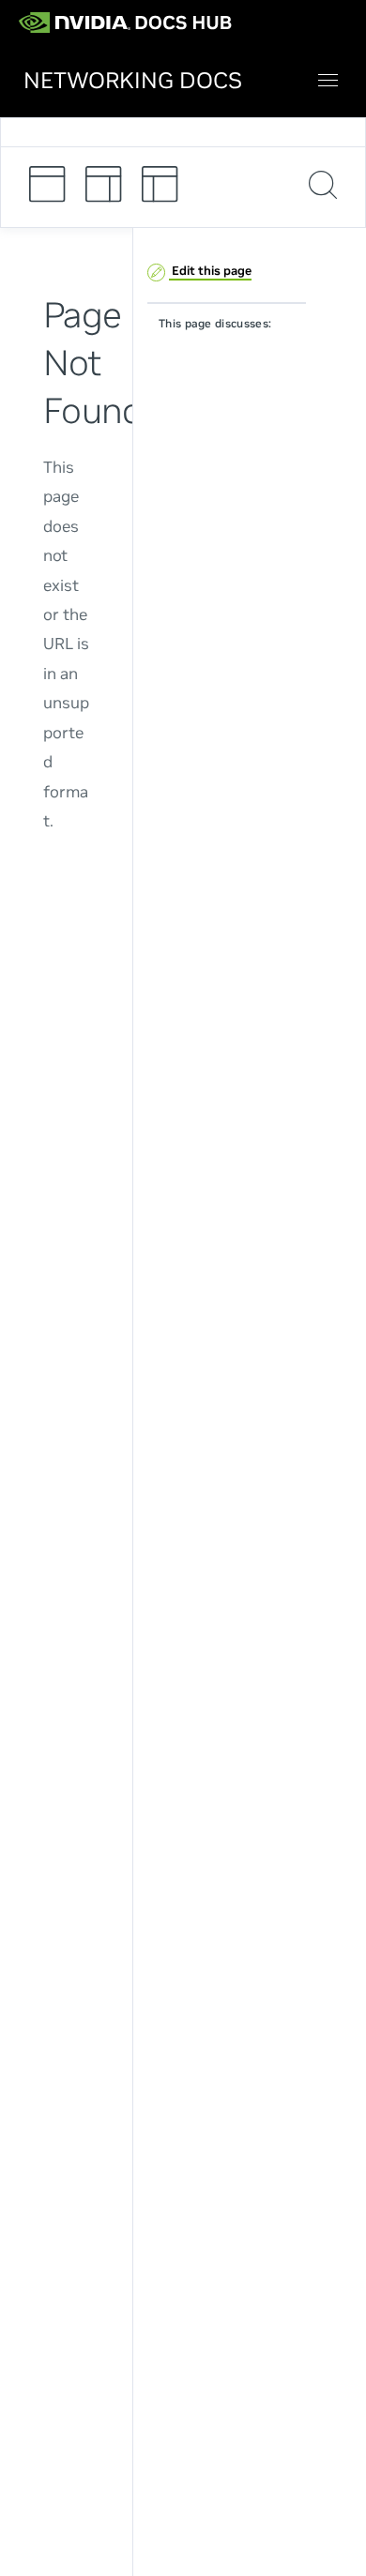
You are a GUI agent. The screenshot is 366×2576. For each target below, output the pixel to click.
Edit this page (210, 271)
